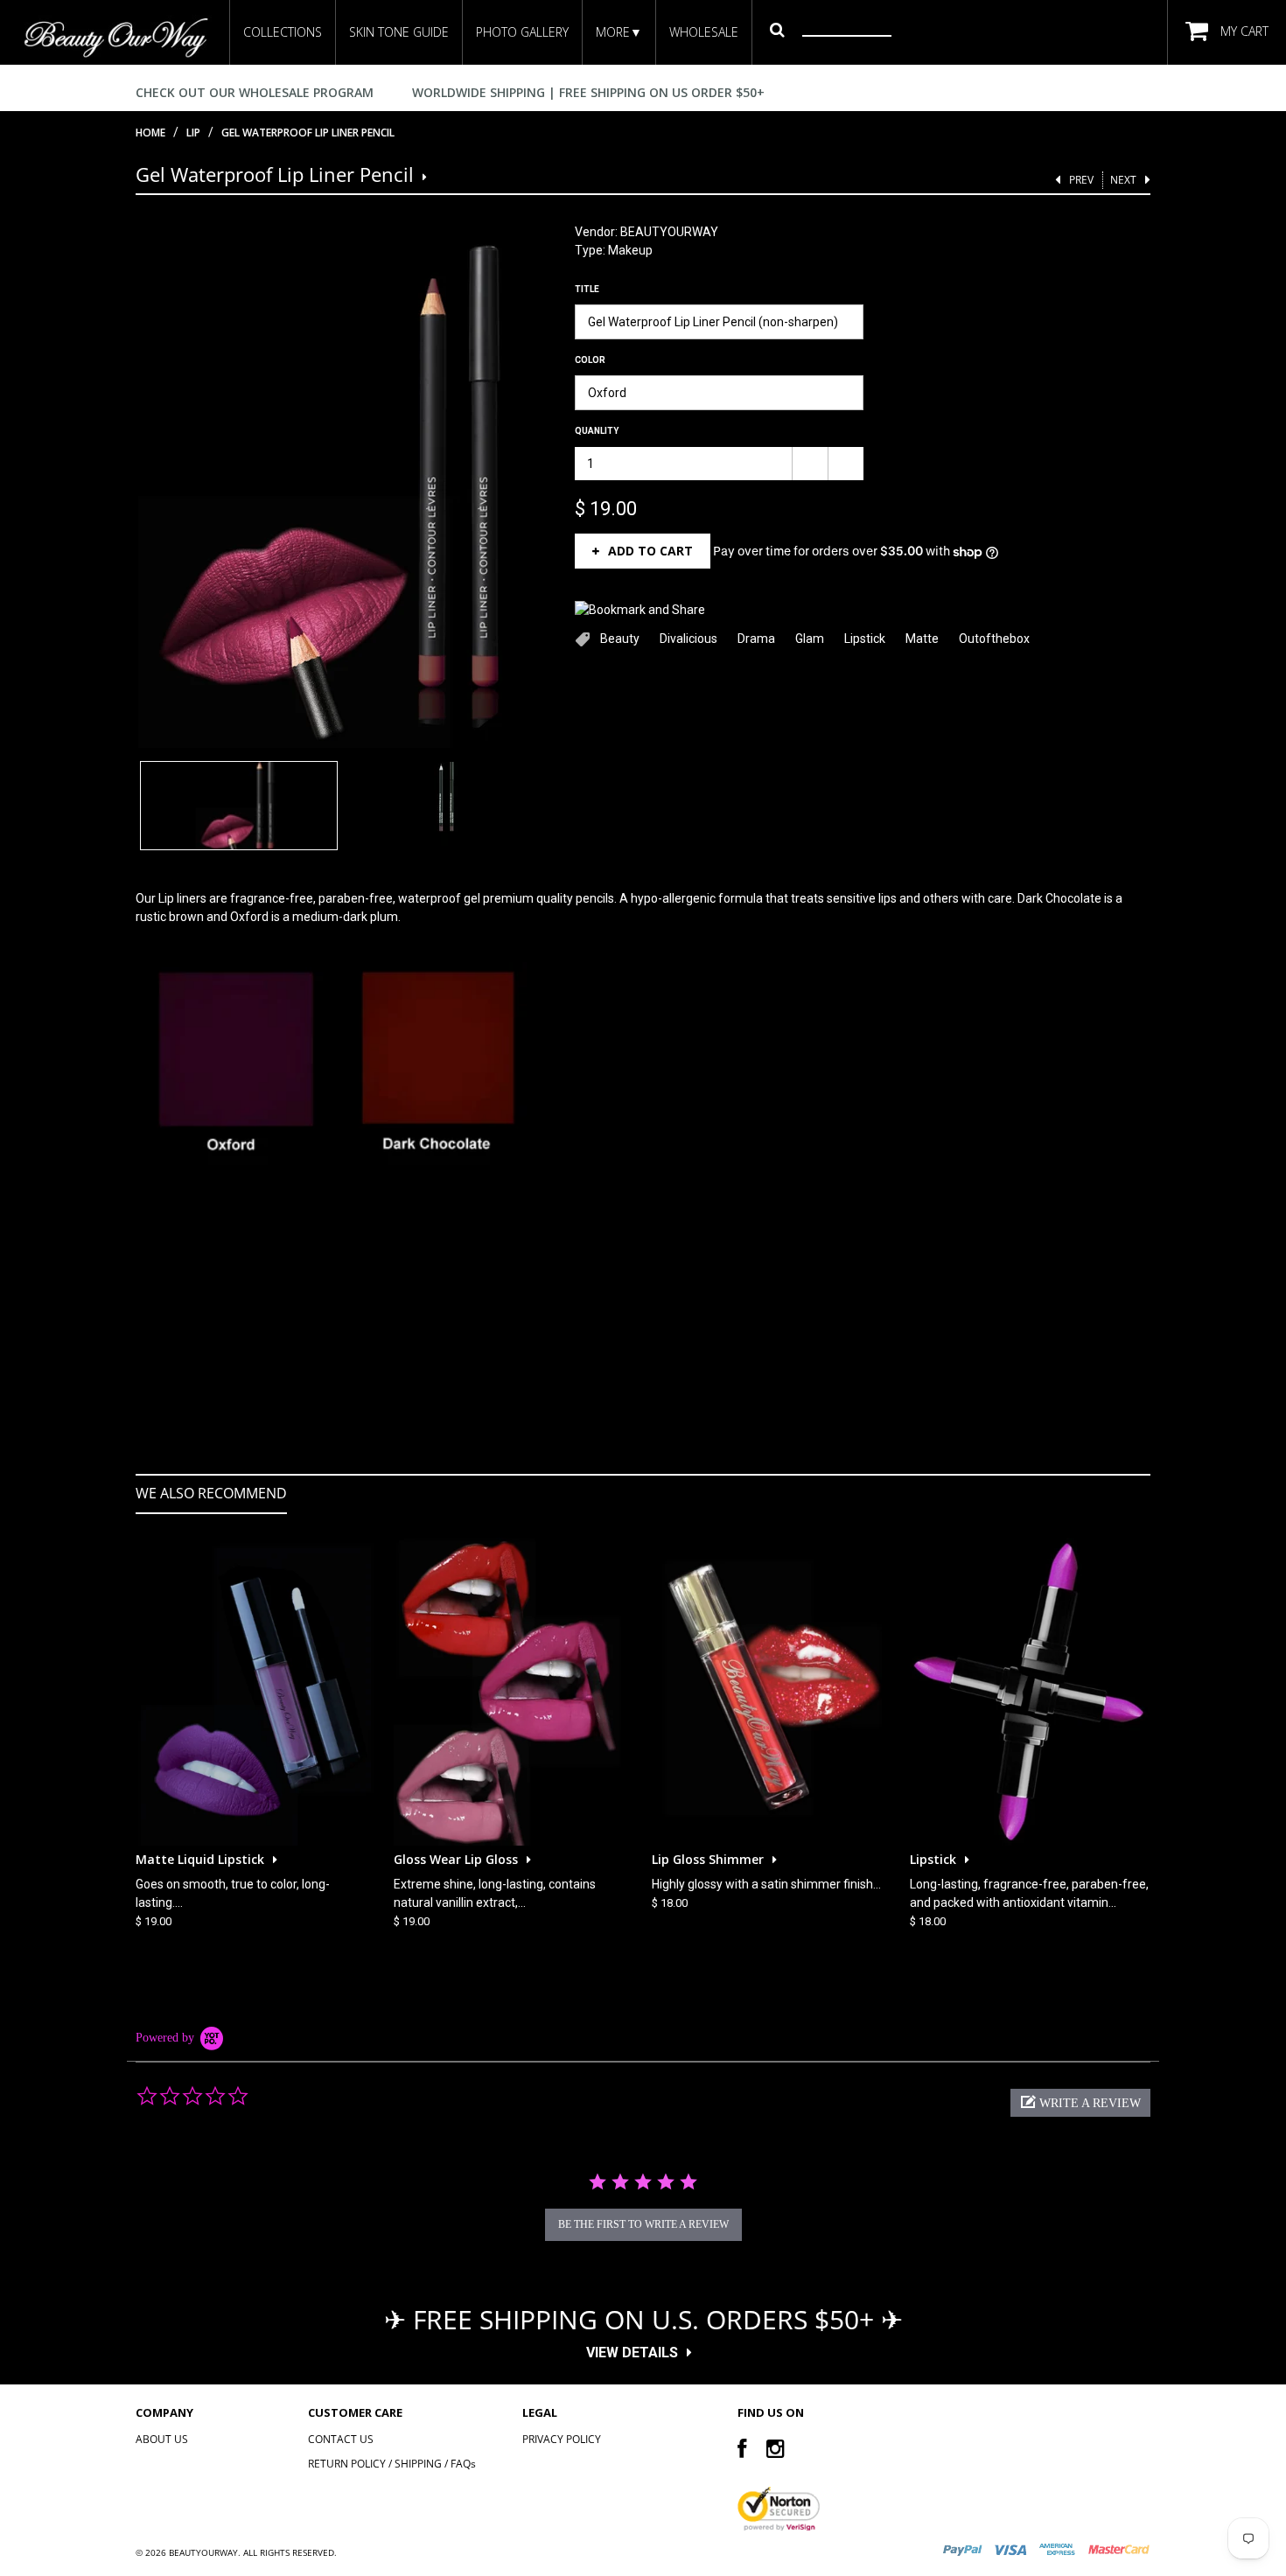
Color (590, 360)
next (1123, 180)
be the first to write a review (643, 2224)
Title (587, 289)
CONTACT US (341, 2439)
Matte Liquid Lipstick (200, 1859)
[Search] (777, 29)
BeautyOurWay (203, 2552)
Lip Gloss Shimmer (708, 1859)
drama (756, 639)
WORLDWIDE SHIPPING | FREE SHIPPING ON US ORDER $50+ (588, 92)
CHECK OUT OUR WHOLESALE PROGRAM (255, 92)
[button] (1080, 2103)
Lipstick (933, 1859)
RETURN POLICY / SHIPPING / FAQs (392, 2464)
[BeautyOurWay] (115, 37)
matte (922, 639)
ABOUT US (162, 2439)
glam (810, 639)
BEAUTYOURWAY (669, 232)
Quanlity (597, 431)
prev (1081, 180)
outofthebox (994, 639)
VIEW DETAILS (632, 2353)
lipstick (865, 639)
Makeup (630, 250)
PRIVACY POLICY (562, 2439)
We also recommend (211, 1493)
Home (150, 133)
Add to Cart (650, 551)
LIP (193, 133)
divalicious (688, 639)
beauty (620, 639)
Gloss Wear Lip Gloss (456, 1859)
